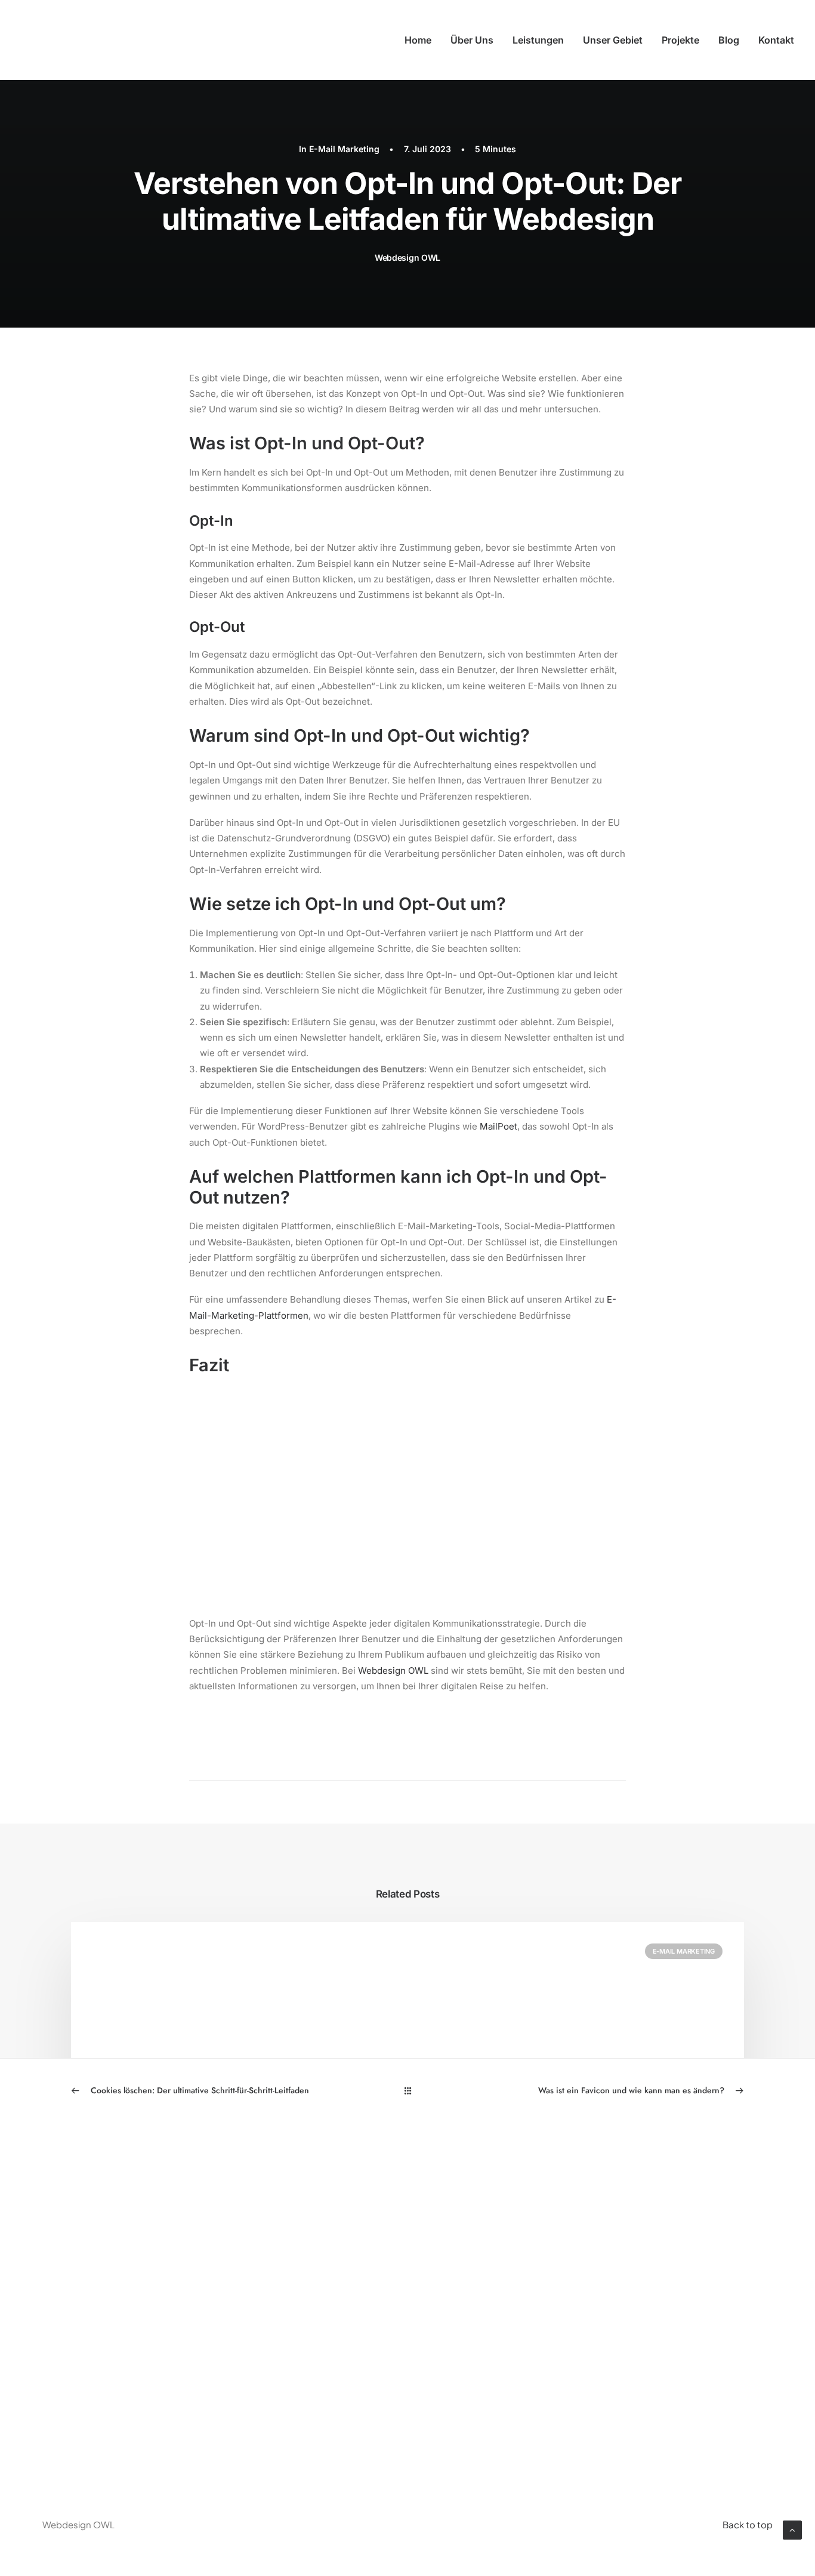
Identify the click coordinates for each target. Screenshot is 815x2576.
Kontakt (776, 40)
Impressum (438, 2250)
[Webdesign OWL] (98, 40)
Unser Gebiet (613, 40)
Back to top (748, 2524)
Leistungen (538, 40)
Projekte (680, 40)
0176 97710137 (629, 2250)
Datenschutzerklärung (469, 2280)
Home (418, 40)
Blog (729, 40)
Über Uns (472, 40)
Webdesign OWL (407, 257)
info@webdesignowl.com (662, 2280)
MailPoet (498, 1126)
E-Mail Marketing (344, 149)
